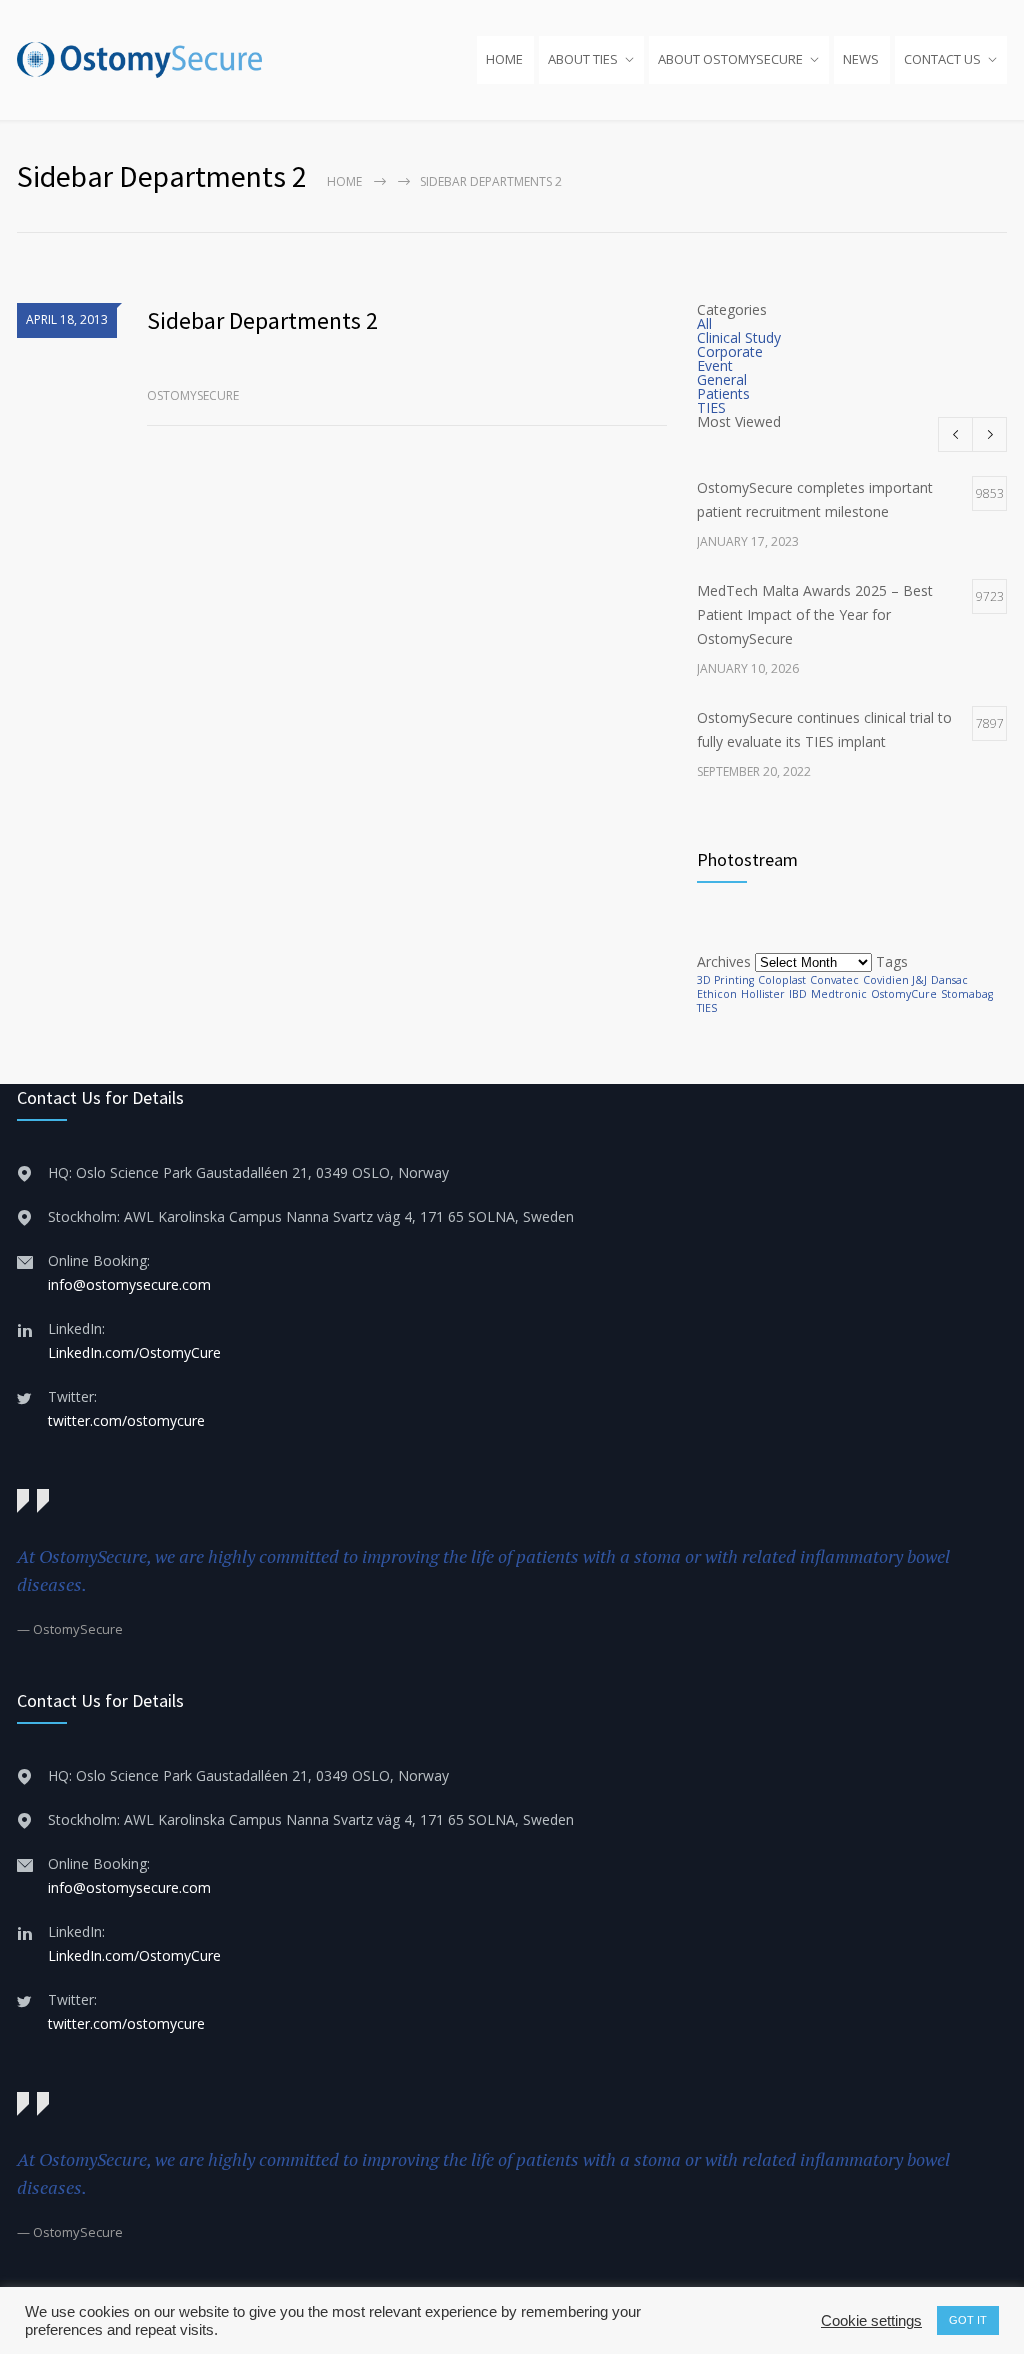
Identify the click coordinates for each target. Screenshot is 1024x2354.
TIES (711, 407)
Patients (723, 393)
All (704, 323)
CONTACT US (942, 59)
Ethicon (717, 994)
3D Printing (725, 980)
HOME (504, 59)
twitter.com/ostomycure (126, 1420)
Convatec (834, 980)
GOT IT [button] (968, 2320)
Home (344, 181)
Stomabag (967, 994)
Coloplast (782, 980)
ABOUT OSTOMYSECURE (730, 59)
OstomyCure (904, 994)
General (722, 379)
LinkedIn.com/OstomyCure (134, 1352)
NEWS (861, 59)
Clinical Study (739, 337)
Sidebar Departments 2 (262, 320)
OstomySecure (193, 395)
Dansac (949, 980)
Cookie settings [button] (871, 2321)
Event (715, 365)
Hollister (763, 994)
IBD (798, 994)
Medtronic (839, 994)
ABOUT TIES (583, 59)
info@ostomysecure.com (129, 1284)
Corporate (730, 351)
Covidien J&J (895, 980)
